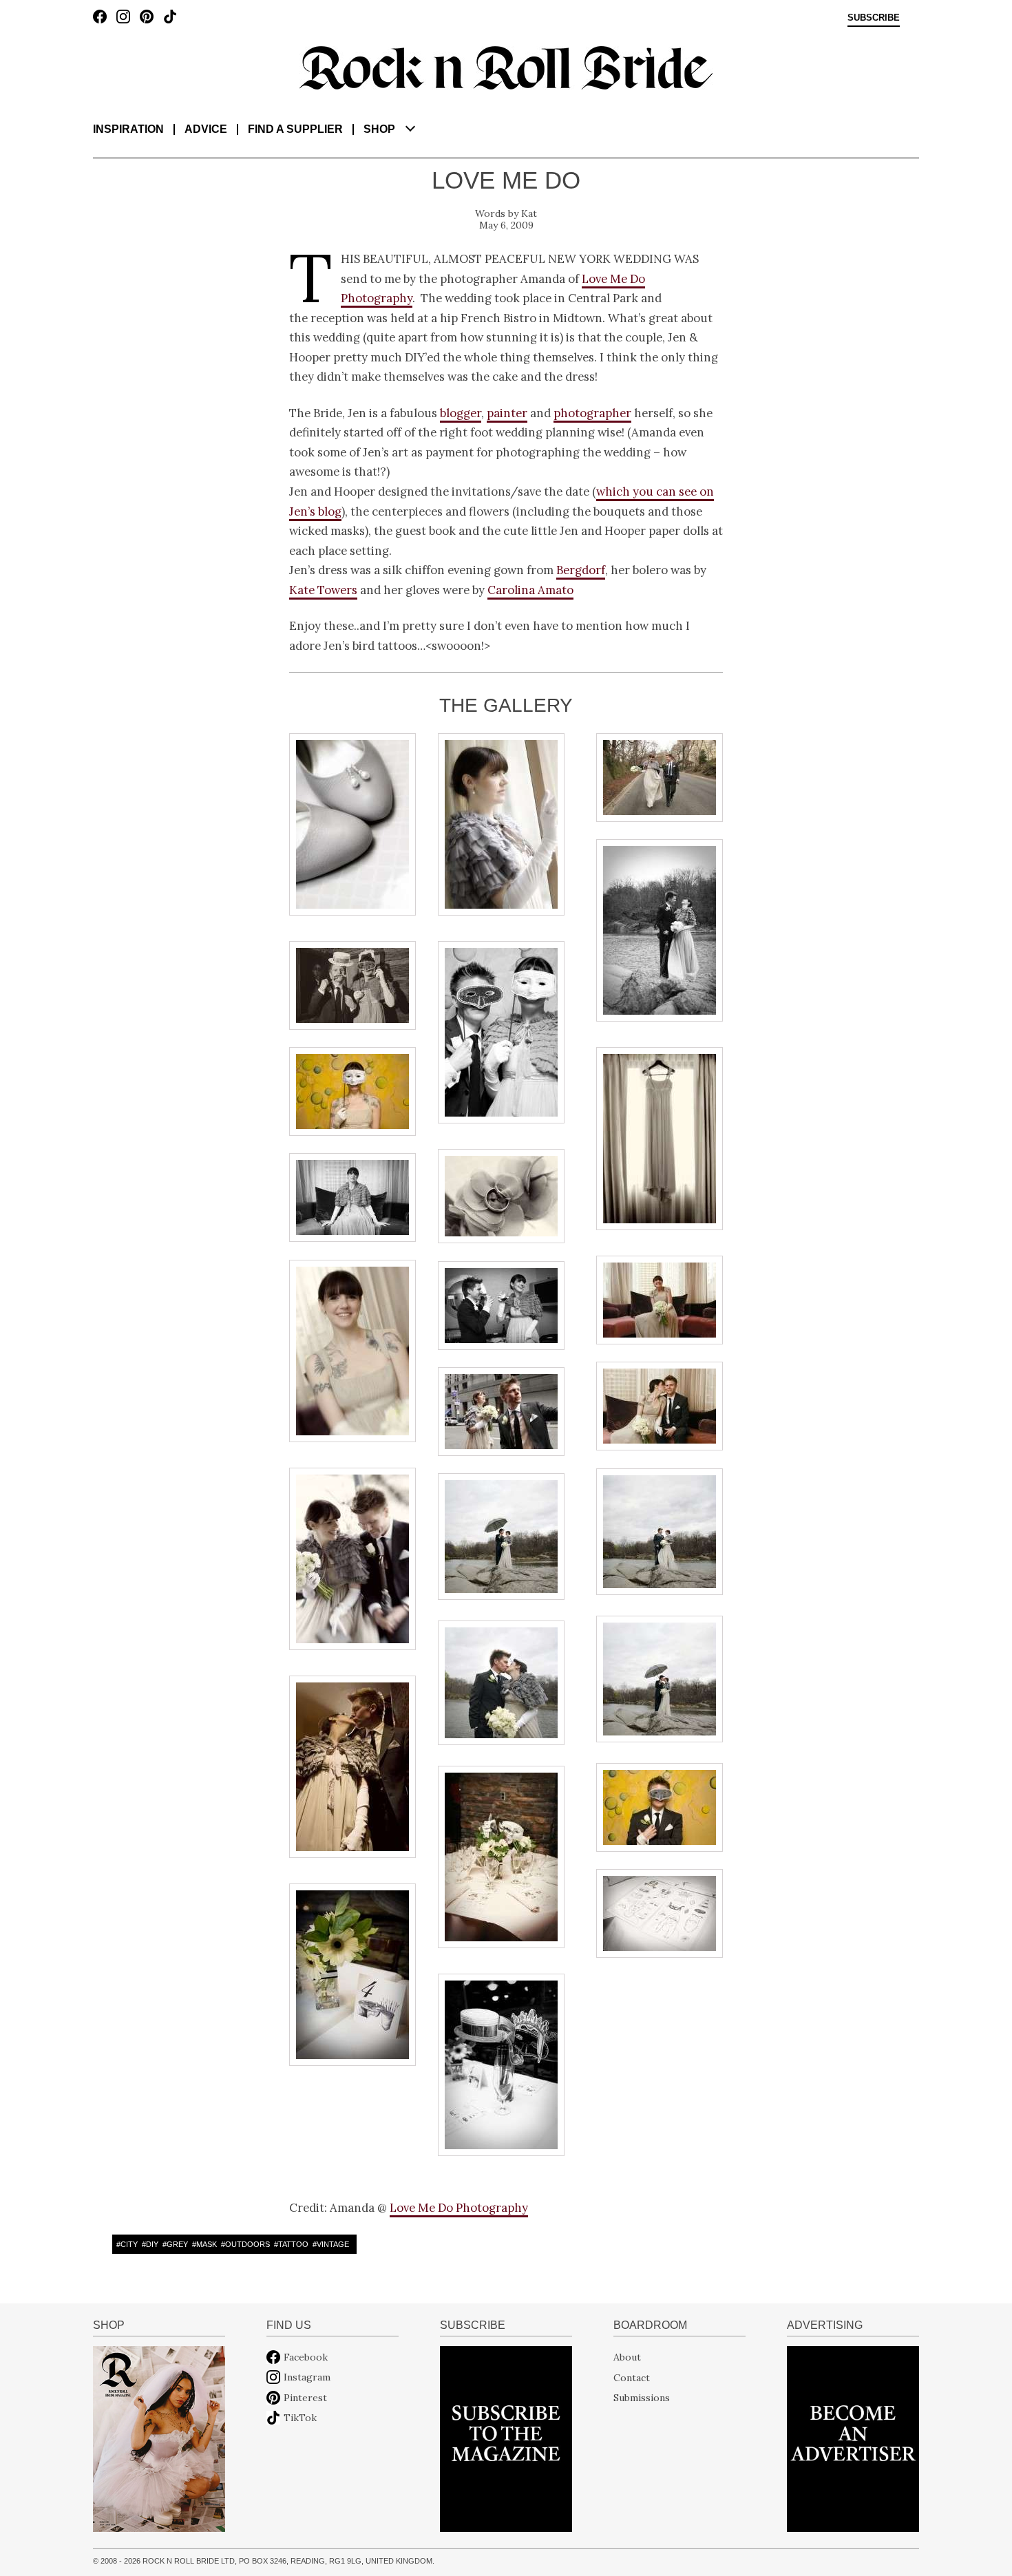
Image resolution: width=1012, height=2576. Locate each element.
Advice (206, 129)
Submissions (642, 2398)
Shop (379, 129)
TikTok (300, 2418)
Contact (632, 2377)
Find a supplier (295, 129)
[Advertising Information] (853, 2438)
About (627, 2357)
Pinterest (305, 2398)
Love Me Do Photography (459, 2208)
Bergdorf (581, 570)
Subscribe (874, 18)
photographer (592, 413)
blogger (461, 413)
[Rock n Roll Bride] (506, 67)
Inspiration (128, 129)
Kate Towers (323, 590)
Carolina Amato (530, 590)
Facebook (306, 2357)
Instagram (307, 2377)
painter (507, 413)
